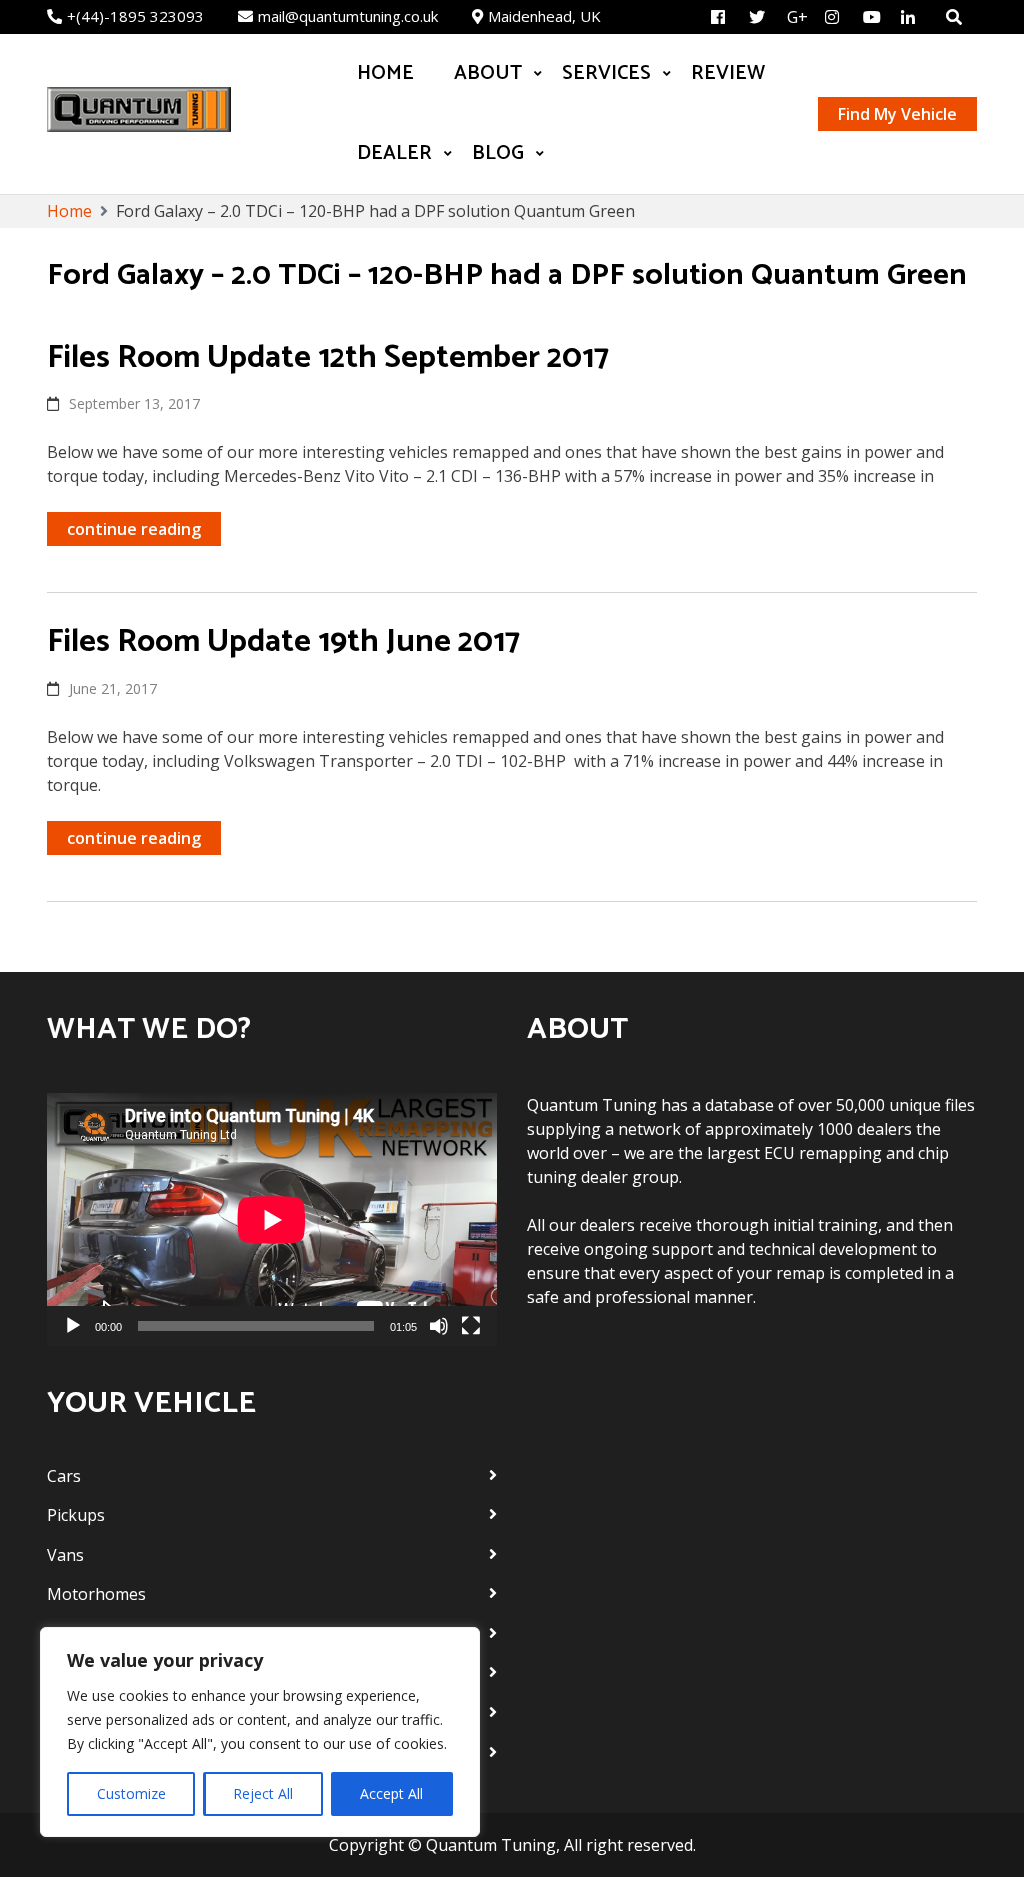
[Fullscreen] (471, 1326)
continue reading (134, 529)
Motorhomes (96, 1594)
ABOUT (488, 73)
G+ (797, 17)
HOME (385, 73)
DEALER (394, 153)
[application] (272, 1219)
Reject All (263, 1793)
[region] (260, 1732)
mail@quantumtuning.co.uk (348, 16)
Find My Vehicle (897, 114)
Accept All (391, 1793)
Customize (131, 1793)
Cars (64, 1476)
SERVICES (606, 73)
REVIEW (728, 73)
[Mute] (439, 1326)
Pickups (76, 1515)
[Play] (73, 1326)
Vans (65, 1555)
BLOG (498, 153)
